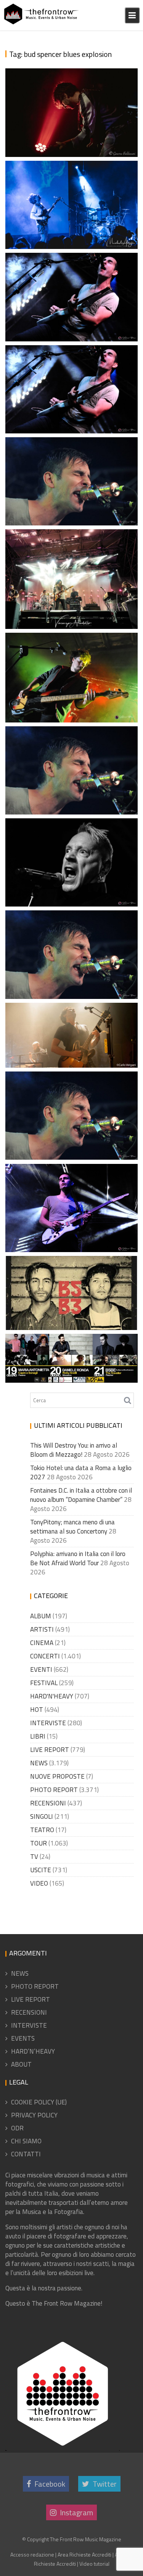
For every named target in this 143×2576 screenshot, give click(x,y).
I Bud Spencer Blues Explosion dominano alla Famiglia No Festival (69, 1220)
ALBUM (41, 1616)
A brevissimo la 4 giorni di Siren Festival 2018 (72, 893)
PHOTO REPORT (54, 1790)
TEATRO (42, 1830)
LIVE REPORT (50, 1750)
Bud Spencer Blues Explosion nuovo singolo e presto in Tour (70, 976)
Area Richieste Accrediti (84, 2554)
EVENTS (23, 2038)
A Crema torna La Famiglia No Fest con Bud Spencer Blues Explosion (73, 1359)
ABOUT (21, 2064)
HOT (37, 1710)
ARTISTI (42, 1629)
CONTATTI (26, 2154)
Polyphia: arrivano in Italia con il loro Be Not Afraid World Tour (78, 1558)
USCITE (41, 1870)
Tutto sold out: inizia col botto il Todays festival (67, 606)
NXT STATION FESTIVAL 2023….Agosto (61, 327)
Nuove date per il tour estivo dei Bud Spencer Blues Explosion (73, 1307)
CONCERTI (45, 1656)
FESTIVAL (44, 1683)
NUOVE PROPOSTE (57, 1776)
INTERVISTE (48, 1723)
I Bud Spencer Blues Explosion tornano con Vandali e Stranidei (69, 401)
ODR (17, 2128)
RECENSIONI (48, 1803)
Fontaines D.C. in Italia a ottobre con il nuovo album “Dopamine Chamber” (81, 1495)
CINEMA (42, 1643)
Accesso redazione (32, 2554)
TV (34, 1857)
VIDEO (39, 1883)
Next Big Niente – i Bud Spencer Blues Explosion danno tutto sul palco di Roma (71, 124)
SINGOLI (42, 1816)
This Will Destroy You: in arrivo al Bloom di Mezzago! (74, 1450)
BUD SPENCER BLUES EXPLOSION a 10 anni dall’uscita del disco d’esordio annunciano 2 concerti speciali (72, 474)
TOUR (39, 1843)
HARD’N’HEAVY (33, 2051)
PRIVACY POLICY (34, 2115)
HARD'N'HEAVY (52, 1696)
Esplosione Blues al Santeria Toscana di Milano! (73, 226)
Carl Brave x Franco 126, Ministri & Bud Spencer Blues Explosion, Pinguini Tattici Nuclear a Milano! (64, 662)
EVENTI (41, 1669)
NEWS (39, 1763)
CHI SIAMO (26, 2141)
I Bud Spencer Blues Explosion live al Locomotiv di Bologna (73, 1045)
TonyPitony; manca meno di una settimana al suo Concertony (72, 1527)
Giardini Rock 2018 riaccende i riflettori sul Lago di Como (68, 791)
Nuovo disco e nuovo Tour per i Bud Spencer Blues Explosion (71, 1137)
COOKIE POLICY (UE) (39, 2102)
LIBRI (38, 1736)
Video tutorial (94, 2564)
